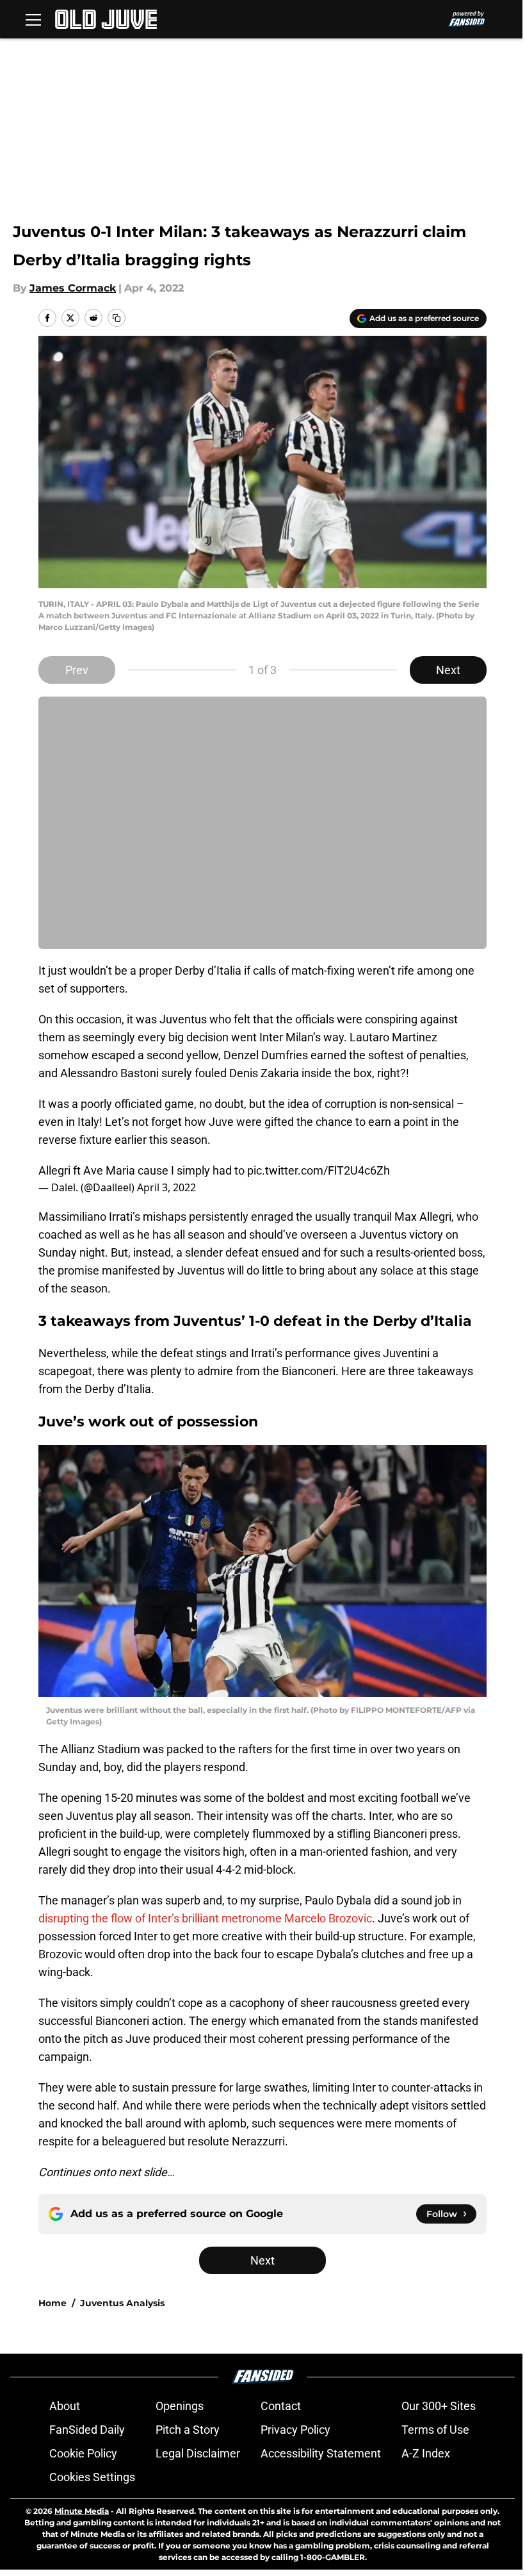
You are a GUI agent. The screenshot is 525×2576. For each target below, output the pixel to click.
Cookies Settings (92, 2477)
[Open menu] (33, 19)
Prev (77, 670)
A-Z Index (426, 2453)
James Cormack (73, 288)
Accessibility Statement (321, 2453)
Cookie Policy (83, 2453)
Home (52, 2303)
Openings (180, 2406)
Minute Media (82, 2511)
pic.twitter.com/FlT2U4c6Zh (319, 1170)
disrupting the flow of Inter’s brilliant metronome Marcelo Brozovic (205, 1918)
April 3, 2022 (166, 1187)
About (65, 2406)
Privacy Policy (295, 2430)
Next (448, 670)
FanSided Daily (87, 2430)
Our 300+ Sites (439, 2406)
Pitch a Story (188, 2430)
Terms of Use (435, 2430)
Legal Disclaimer (198, 2453)
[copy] (117, 318)
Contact (281, 2406)
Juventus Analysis (122, 2303)
